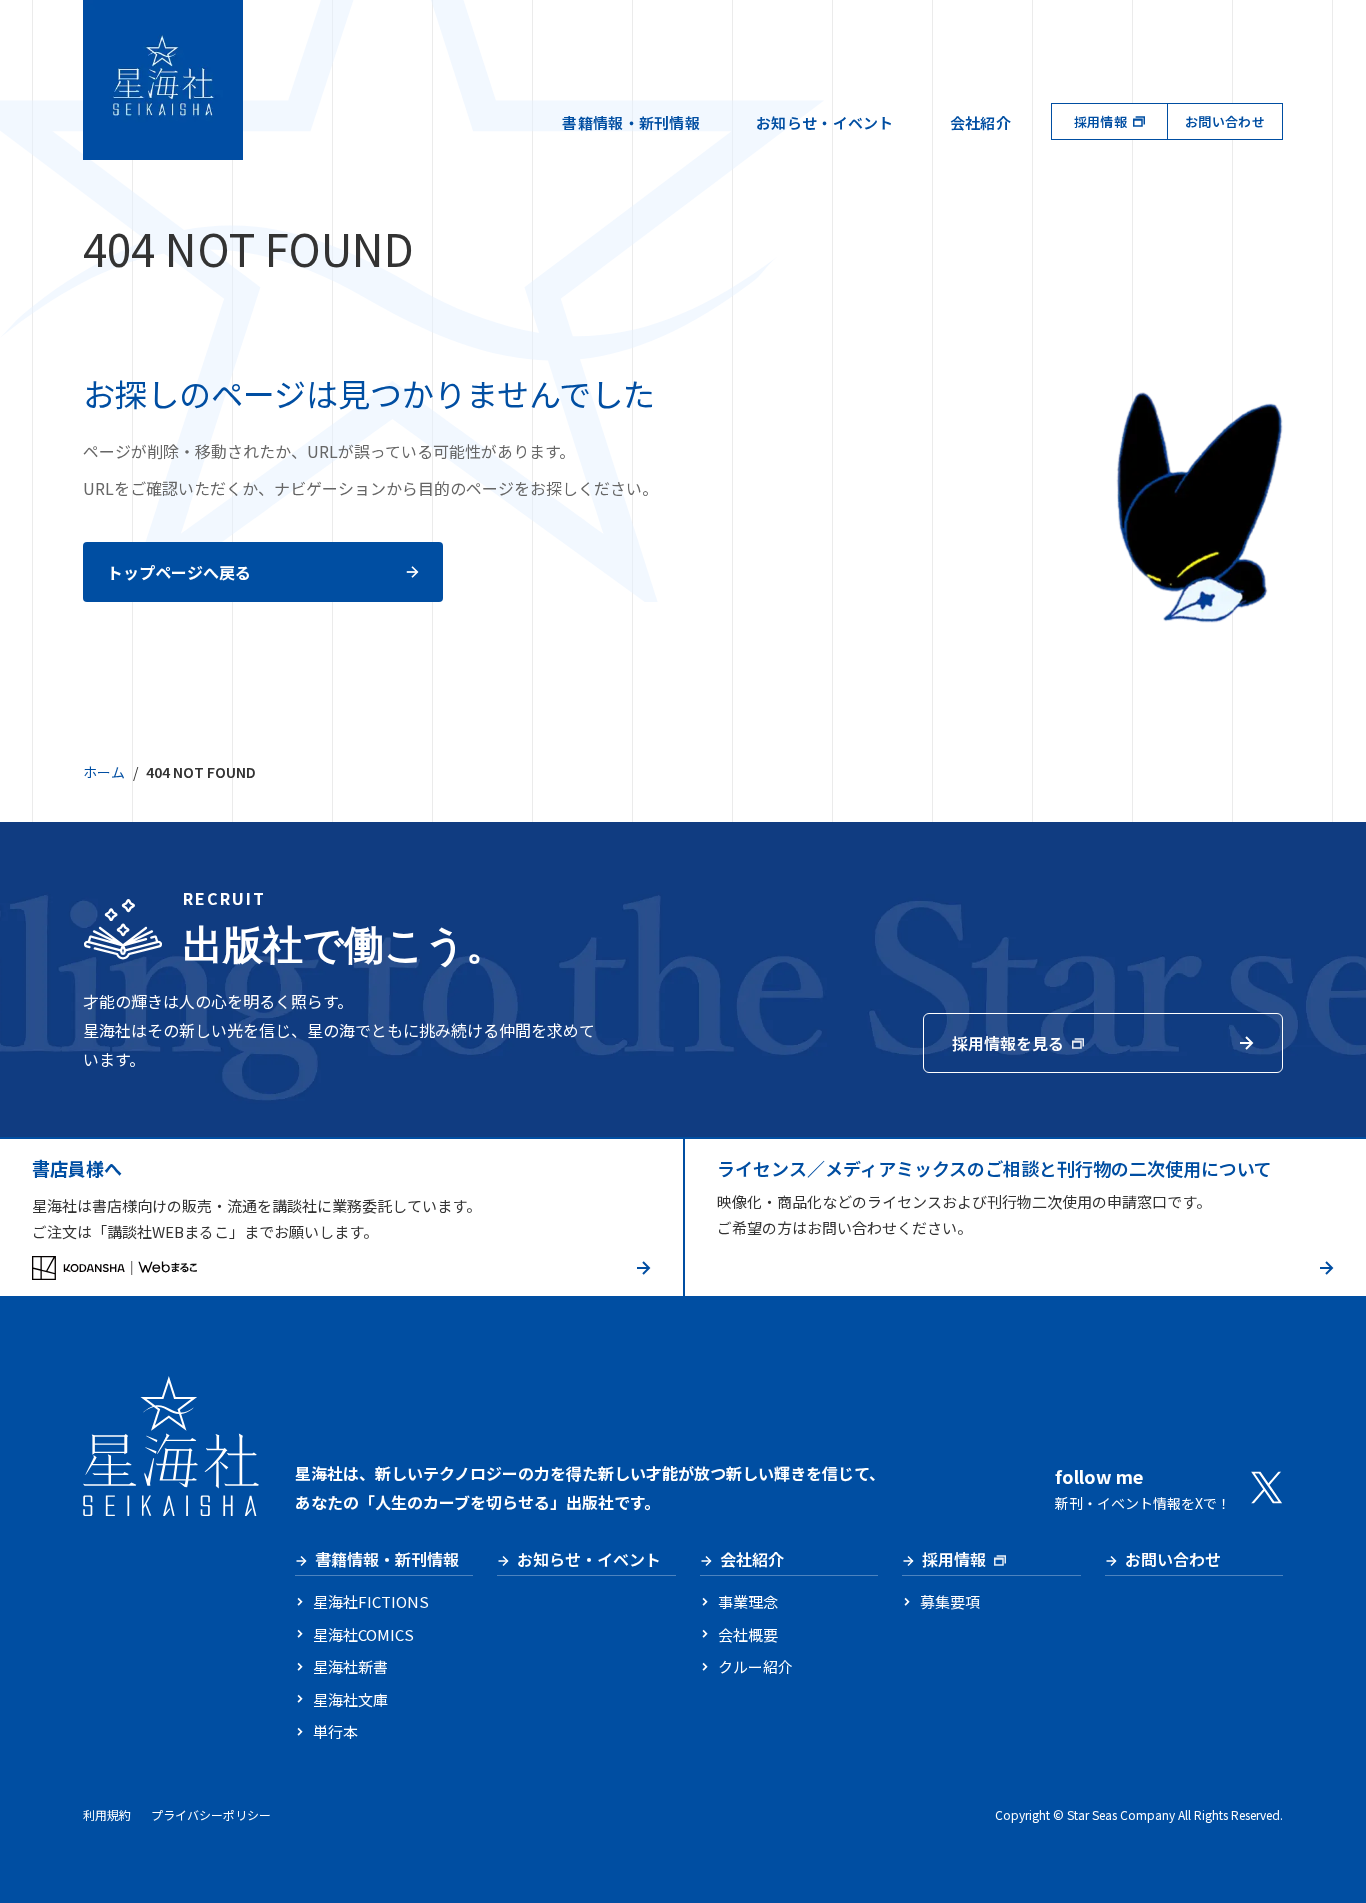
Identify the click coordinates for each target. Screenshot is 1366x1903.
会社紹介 (980, 122)
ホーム (104, 772)
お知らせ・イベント (825, 122)
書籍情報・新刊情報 (631, 122)
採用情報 (1100, 121)
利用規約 (107, 1814)
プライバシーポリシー (211, 1814)
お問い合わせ (1225, 121)
